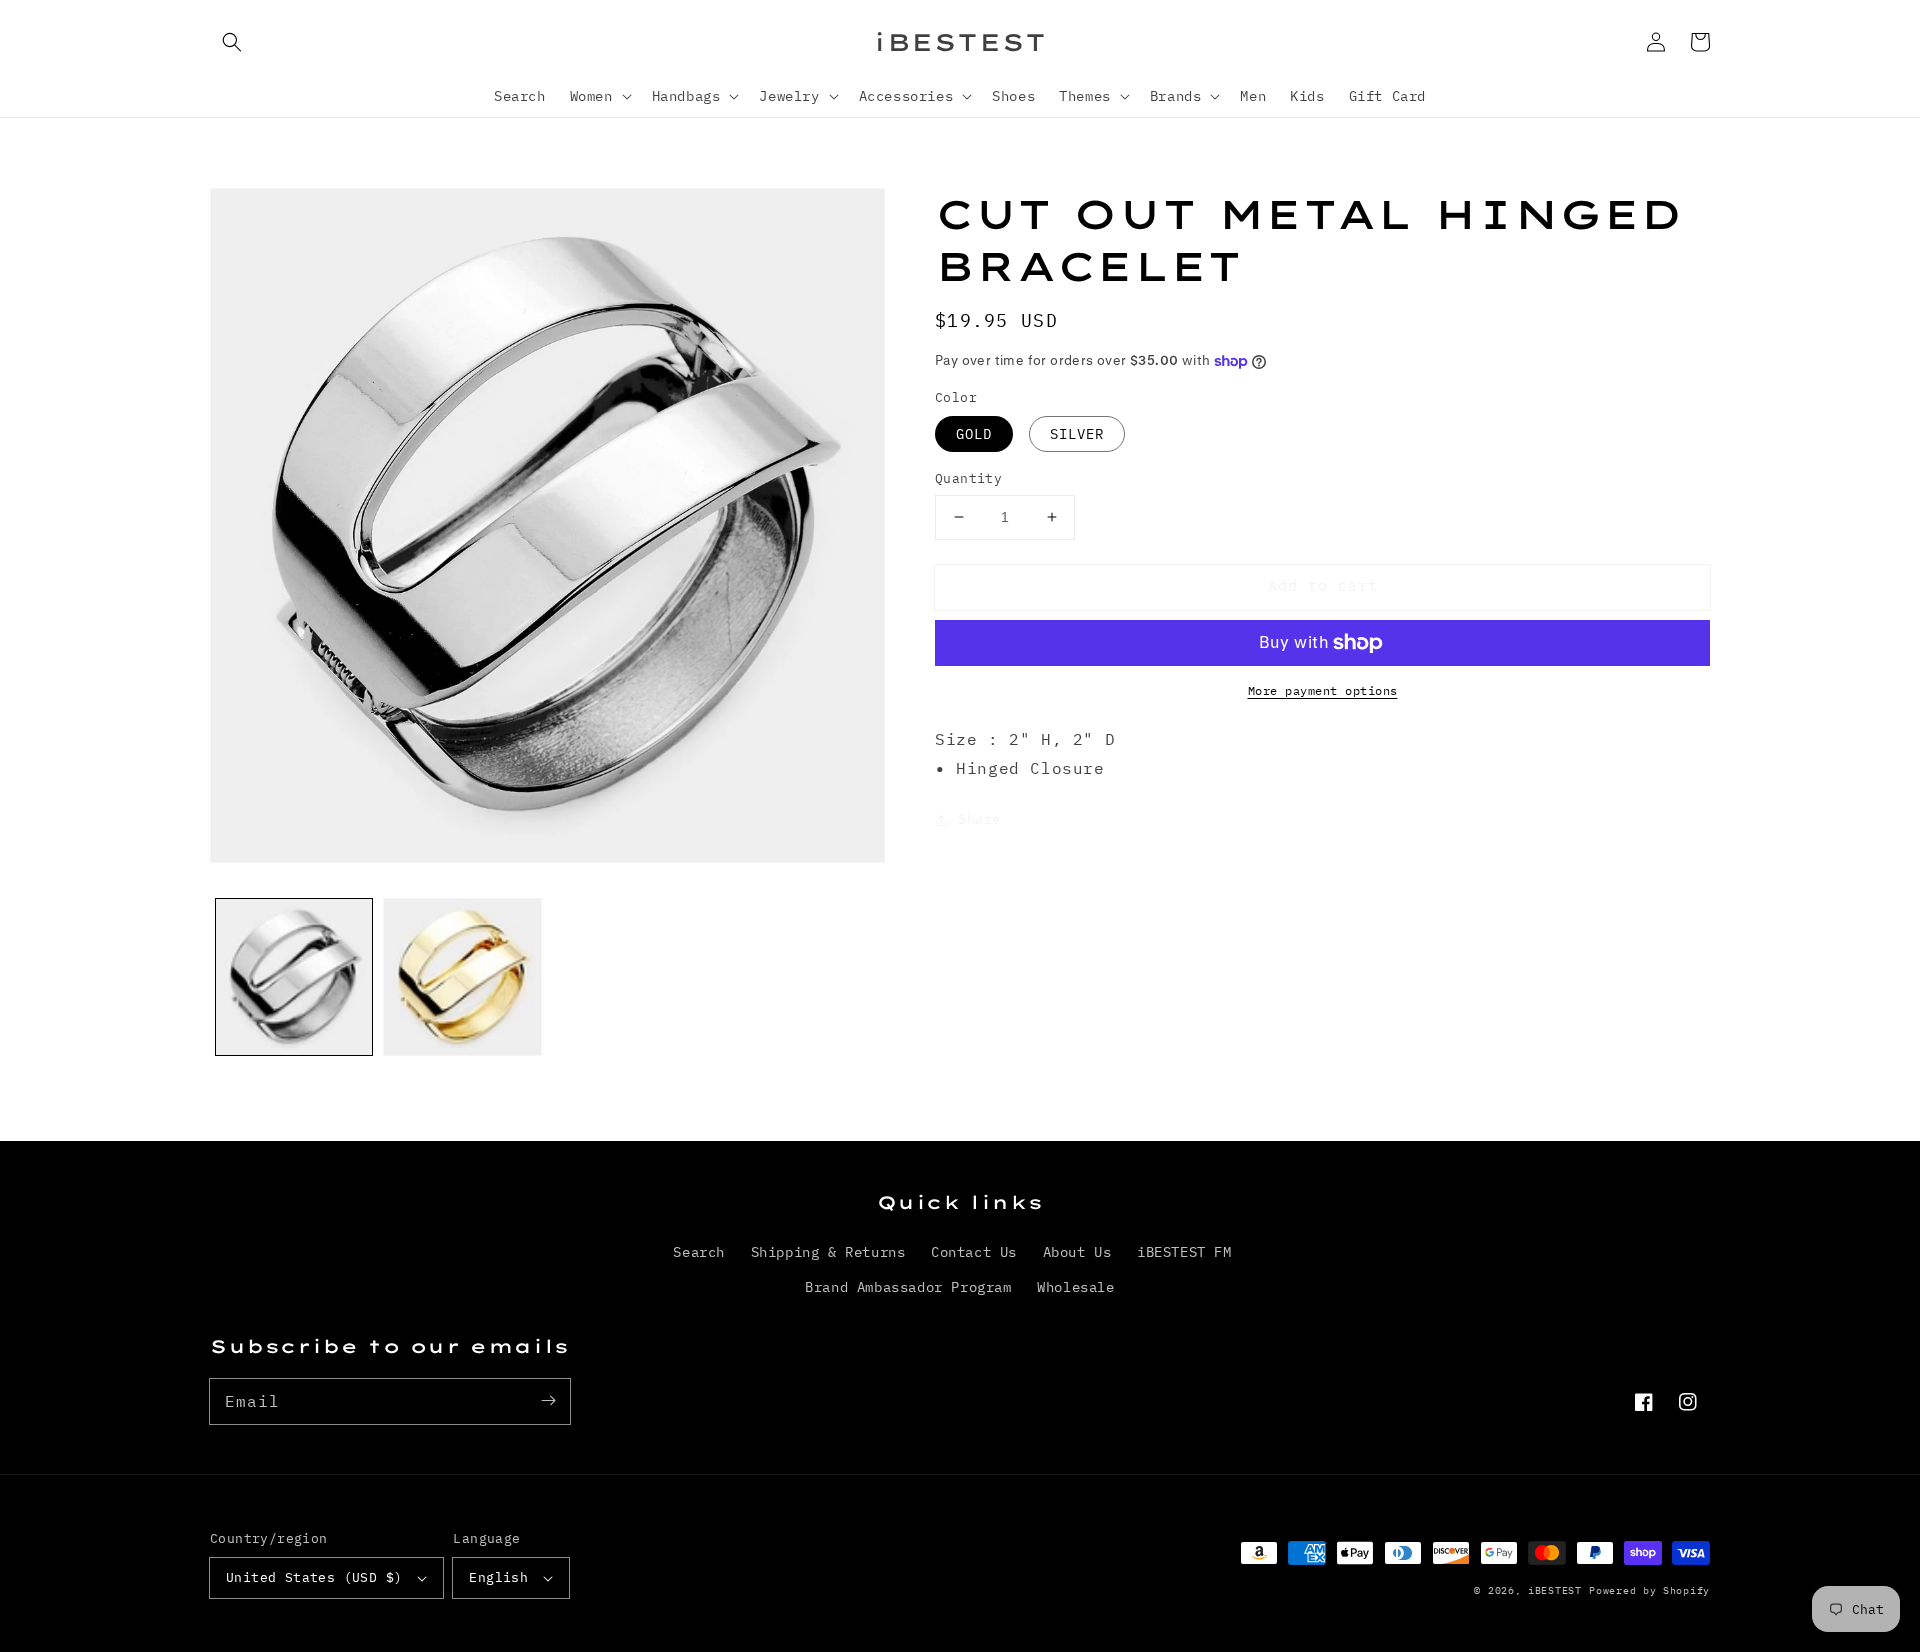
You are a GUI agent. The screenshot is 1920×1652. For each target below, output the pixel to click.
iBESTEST (1555, 1590)
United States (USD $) (314, 1577)
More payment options (1323, 690)
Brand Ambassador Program (908, 1287)
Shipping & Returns (828, 1252)
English (498, 1577)
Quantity (968, 478)
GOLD (974, 434)
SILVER (1077, 434)
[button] (232, 42)
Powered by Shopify (1649, 1590)
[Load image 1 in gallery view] (294, 977)
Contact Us (974, 1252)
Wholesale (1075, 1287)
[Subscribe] (548, 1401)
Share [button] (979, 819)
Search (699, 1252)
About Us (1077, 1252)
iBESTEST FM (1184, 1252)
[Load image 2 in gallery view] (462, 977)
